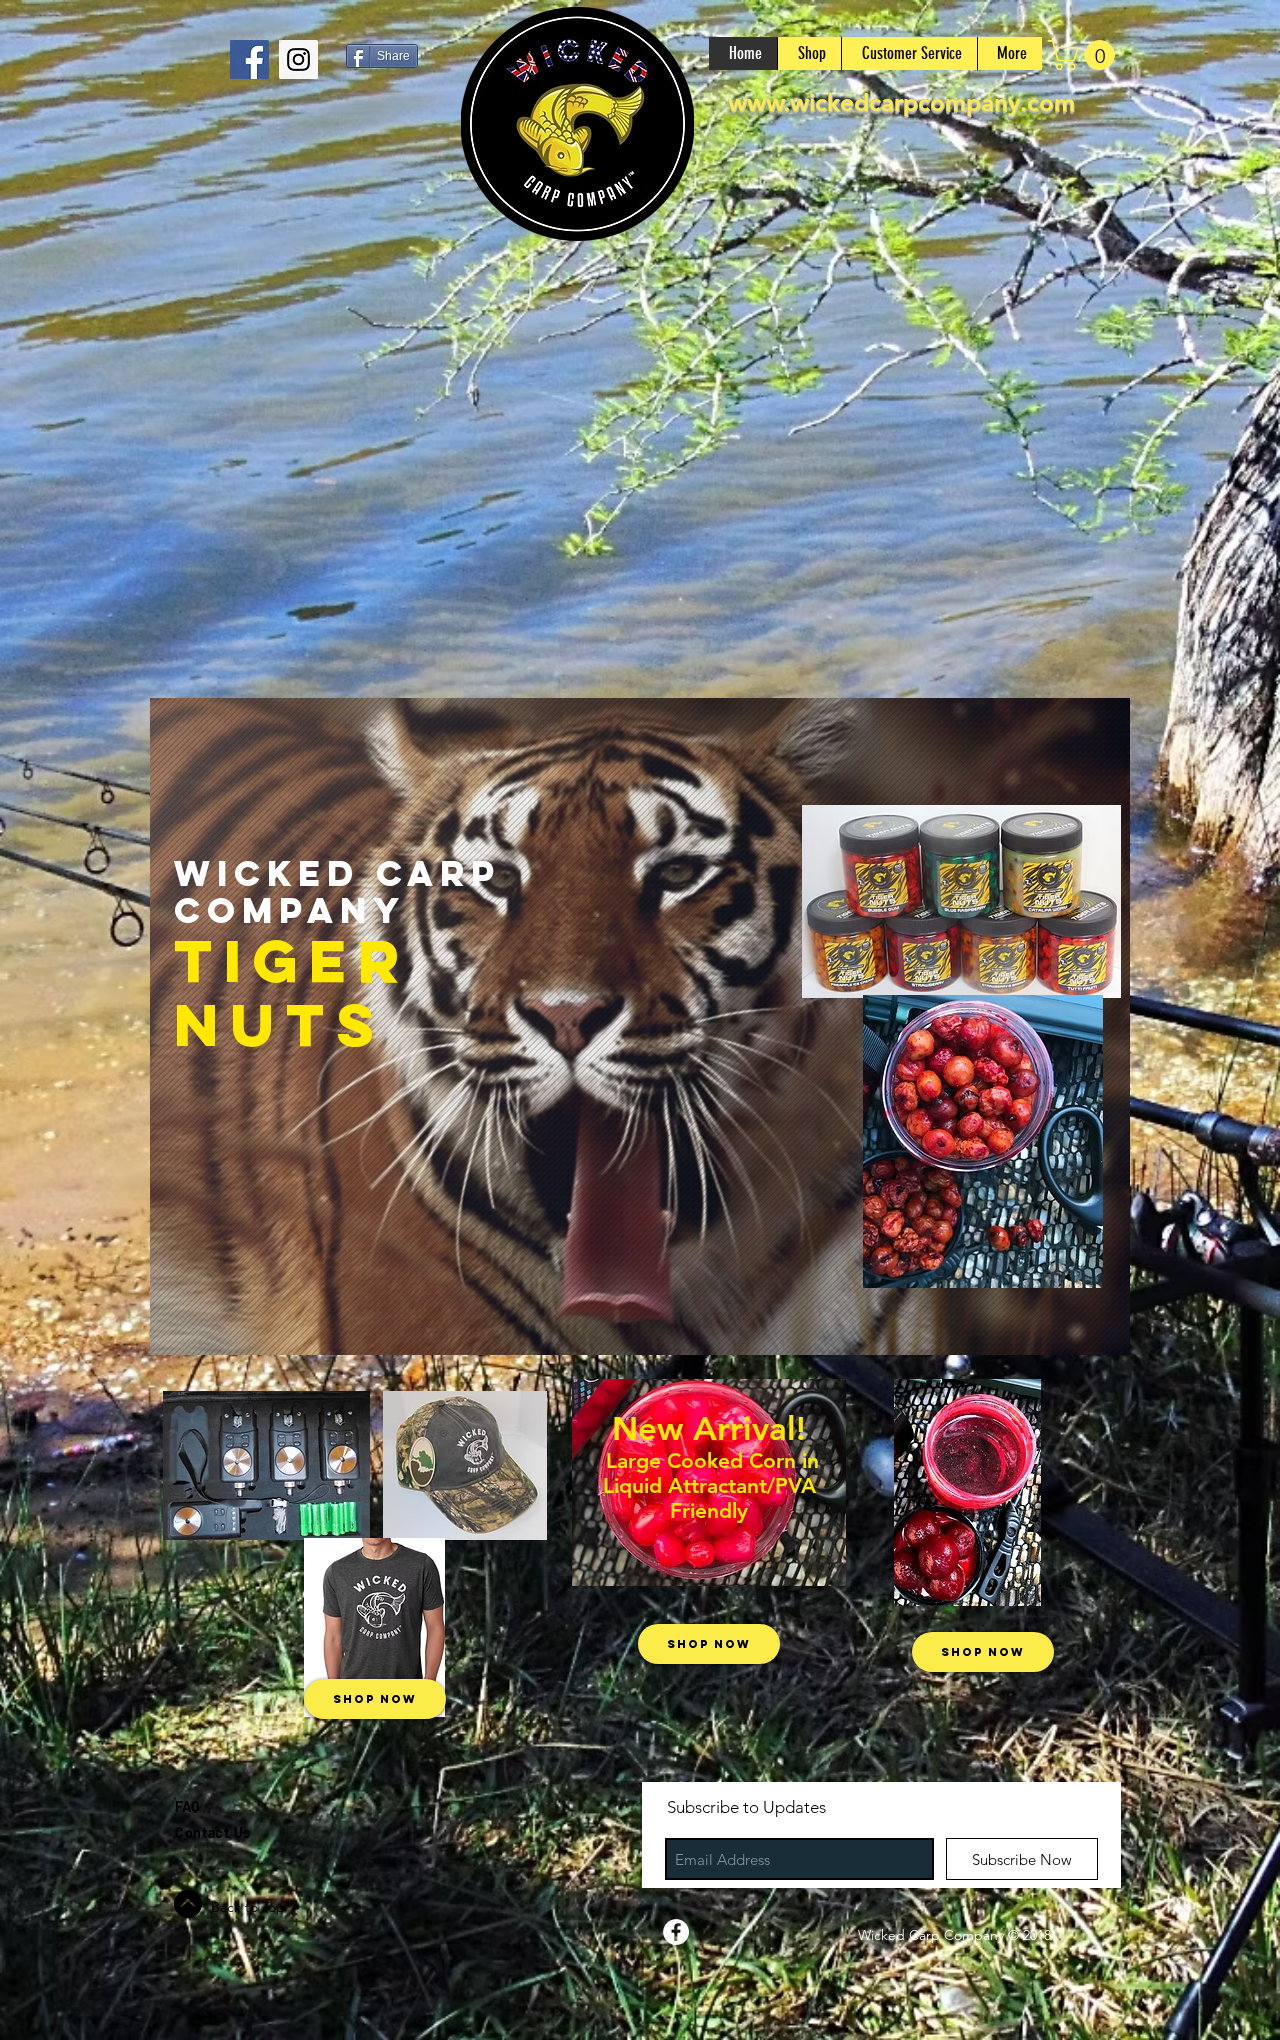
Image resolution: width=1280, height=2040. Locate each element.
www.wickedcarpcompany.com (901, 102)
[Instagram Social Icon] (298, 59)
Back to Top (248, 1907)
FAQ (187, 1806)
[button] (1085, 55)
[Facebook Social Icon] (249, 59)
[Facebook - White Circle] (676, 1932)
